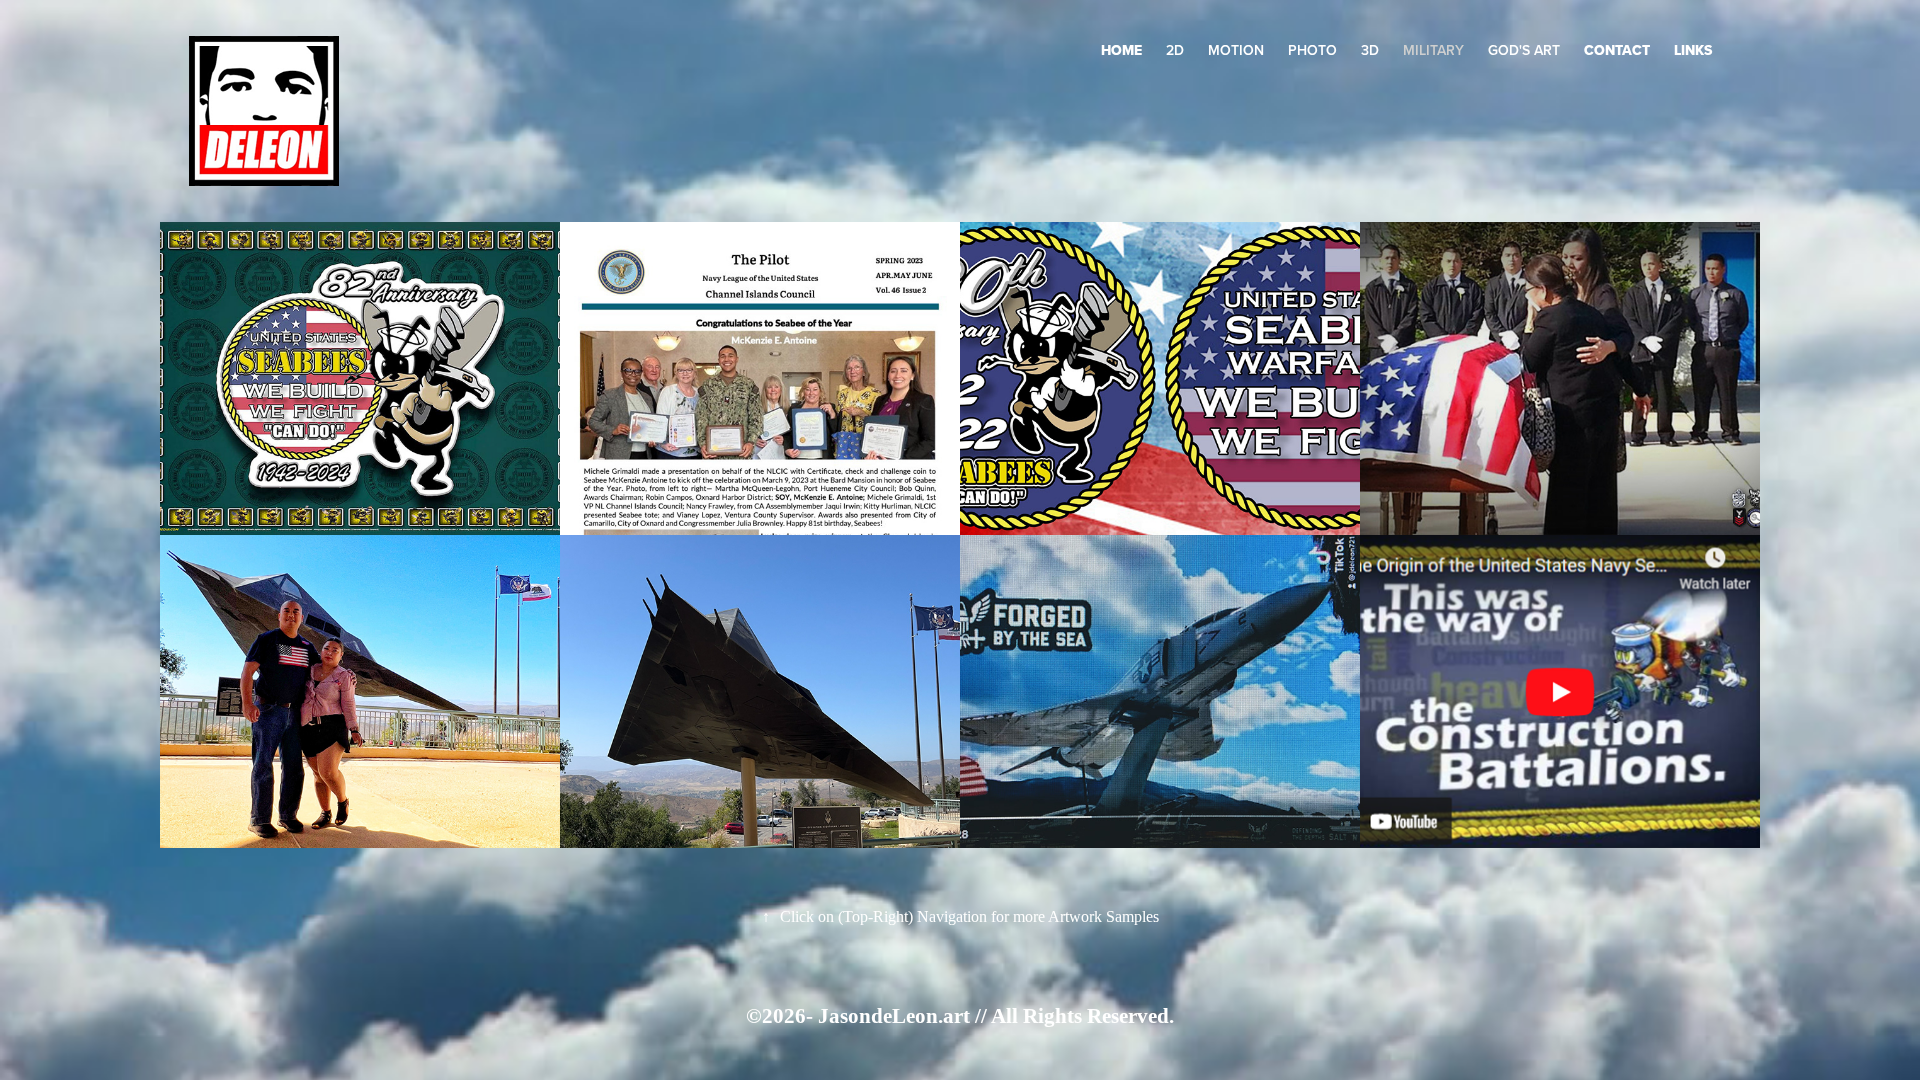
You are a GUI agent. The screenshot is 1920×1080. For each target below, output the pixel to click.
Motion (1236, 50)
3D (1370, 50)
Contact (1617, 50)
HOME (1121, 50)
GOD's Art (1524, 50)
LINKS (1693, 50)
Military (1433, 50)
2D (1175, 50)
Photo (1312, 50)
